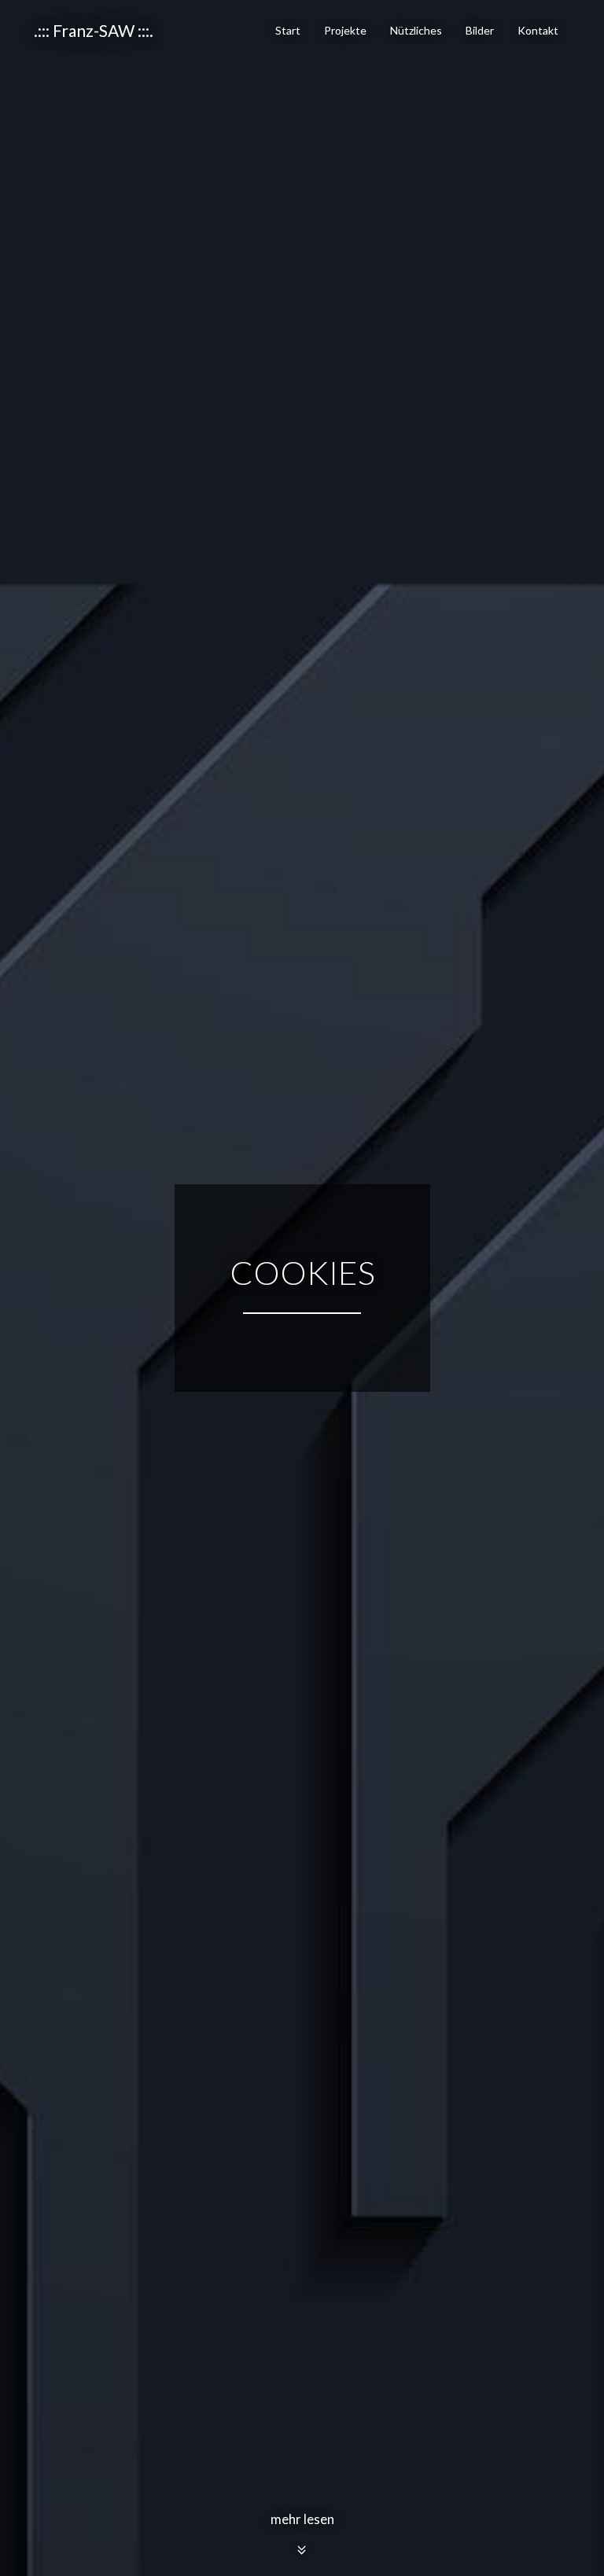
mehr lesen (302, 2519)
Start (288, 30)
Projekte (345, 30)
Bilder (480, 30)
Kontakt (538, 30)
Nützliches (416, 30)
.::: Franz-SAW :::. (94, 30)
